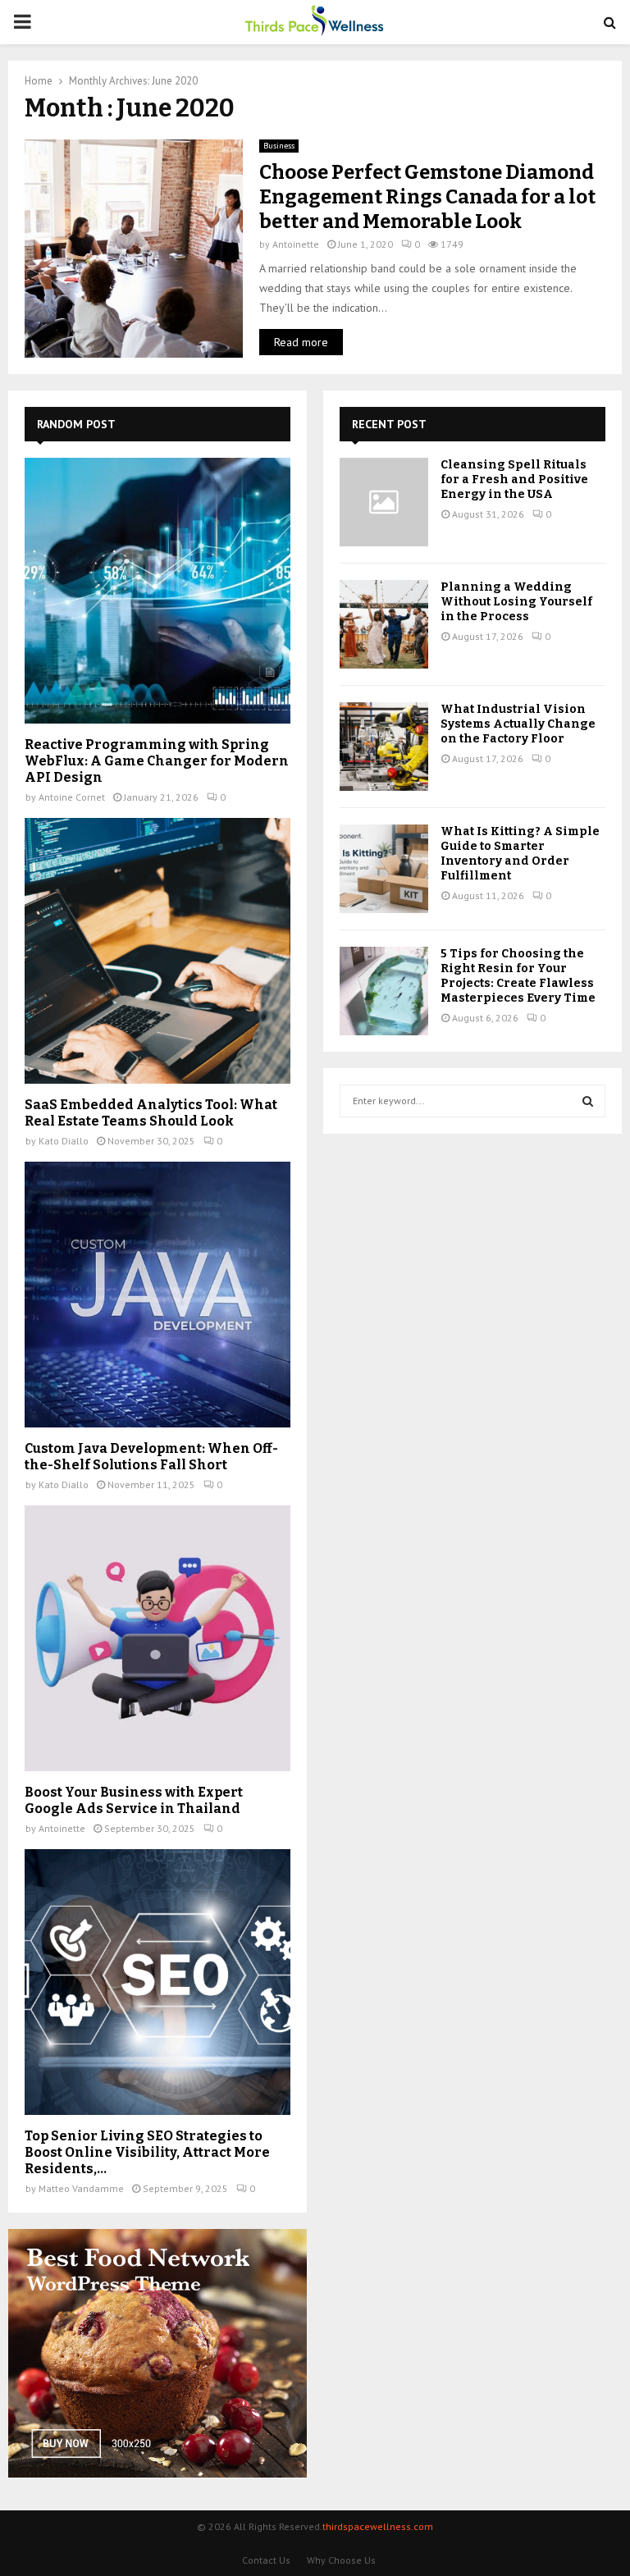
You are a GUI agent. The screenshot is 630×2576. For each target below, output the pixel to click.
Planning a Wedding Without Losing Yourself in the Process (516, 602)
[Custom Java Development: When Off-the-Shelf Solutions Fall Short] (157, 1295)
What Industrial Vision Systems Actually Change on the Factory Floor (518, 724)
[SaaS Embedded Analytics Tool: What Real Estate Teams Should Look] (157, 951)
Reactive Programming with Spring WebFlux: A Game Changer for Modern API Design (157, 761)
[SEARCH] (588, 1101)
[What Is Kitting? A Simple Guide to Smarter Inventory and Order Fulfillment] (384, 869)
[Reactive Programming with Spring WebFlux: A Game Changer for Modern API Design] (157, 591)
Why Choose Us (341, 2560)
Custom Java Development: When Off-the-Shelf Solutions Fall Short (151, 1457)
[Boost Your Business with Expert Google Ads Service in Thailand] (157, 1638)
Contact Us (266, 2560)
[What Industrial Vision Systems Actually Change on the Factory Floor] (384, 747)
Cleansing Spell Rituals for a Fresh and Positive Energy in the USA (514, 480)
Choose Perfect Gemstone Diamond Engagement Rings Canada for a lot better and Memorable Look (427, 197)
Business (279, 146)
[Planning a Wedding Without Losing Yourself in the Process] (384, 624)
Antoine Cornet (72, 797)
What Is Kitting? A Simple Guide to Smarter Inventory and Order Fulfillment (520, 854)
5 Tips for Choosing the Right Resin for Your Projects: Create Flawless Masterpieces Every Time (518, 976)
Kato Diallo (64, 1141)
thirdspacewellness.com (378, 2526)
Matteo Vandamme (81, 2188)
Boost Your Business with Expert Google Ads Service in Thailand (134, 1800)
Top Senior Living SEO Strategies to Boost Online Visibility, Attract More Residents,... (147, 2152)
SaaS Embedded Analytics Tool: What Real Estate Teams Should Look (151, 1113)
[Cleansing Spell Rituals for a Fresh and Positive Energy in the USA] (384, 502)
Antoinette (296, 244)
